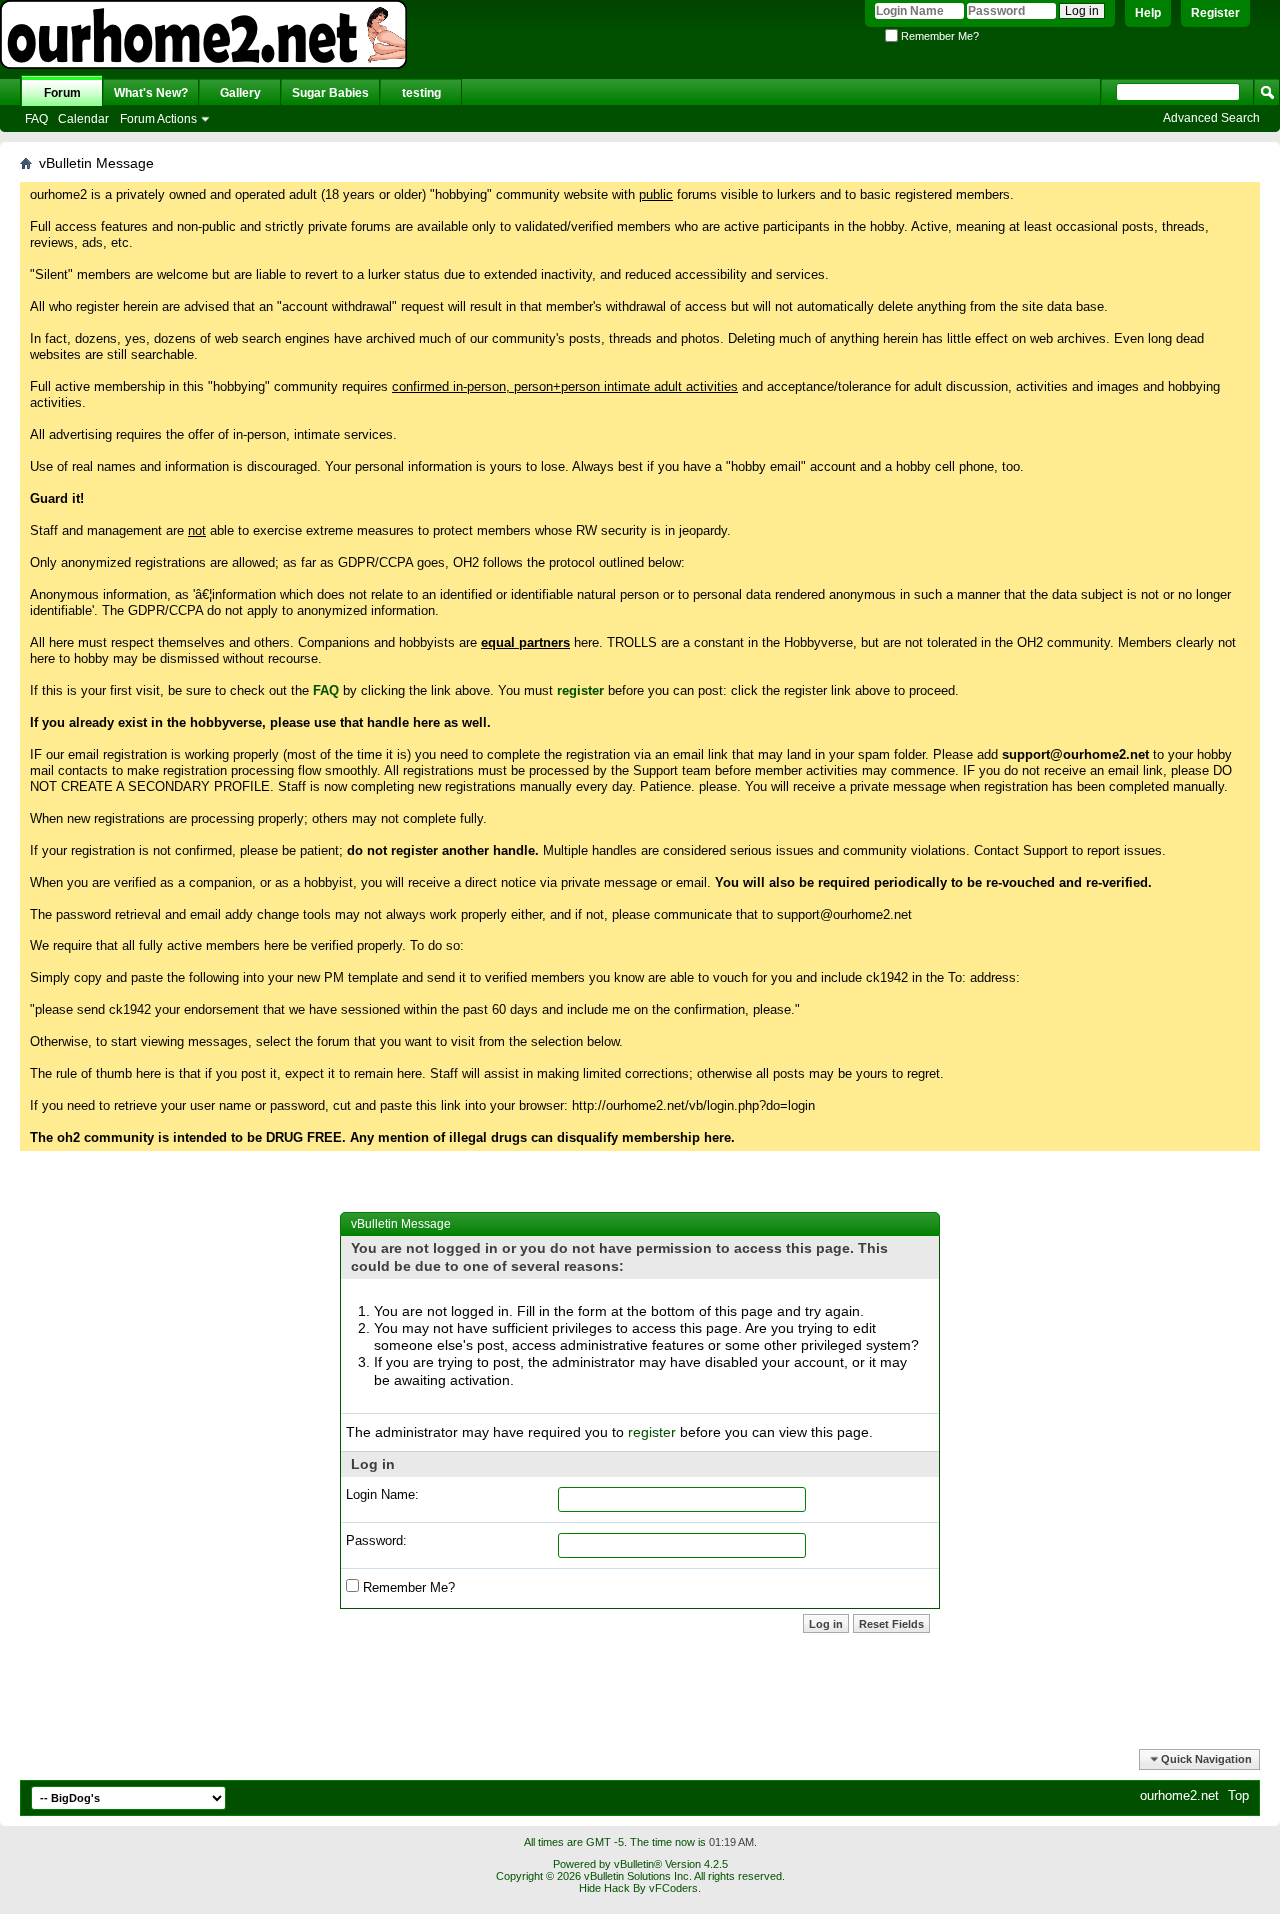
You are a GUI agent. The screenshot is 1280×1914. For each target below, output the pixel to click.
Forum (62, 93)
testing (421, 93)
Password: (376, 1540)
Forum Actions (158, 119)
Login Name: (382, 1494)
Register (1215, 13)
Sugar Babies (330, 93)
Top (1238, 1795)
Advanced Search (1211, 118)
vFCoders (673, 1888)
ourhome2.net (1179, 1795)
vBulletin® (638, 1864)
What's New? (151, 93)
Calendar (83, 119)
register (652, 1432)
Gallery (240, 93)
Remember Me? (938, 36)
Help (1148, 13)
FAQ (36, 119)
